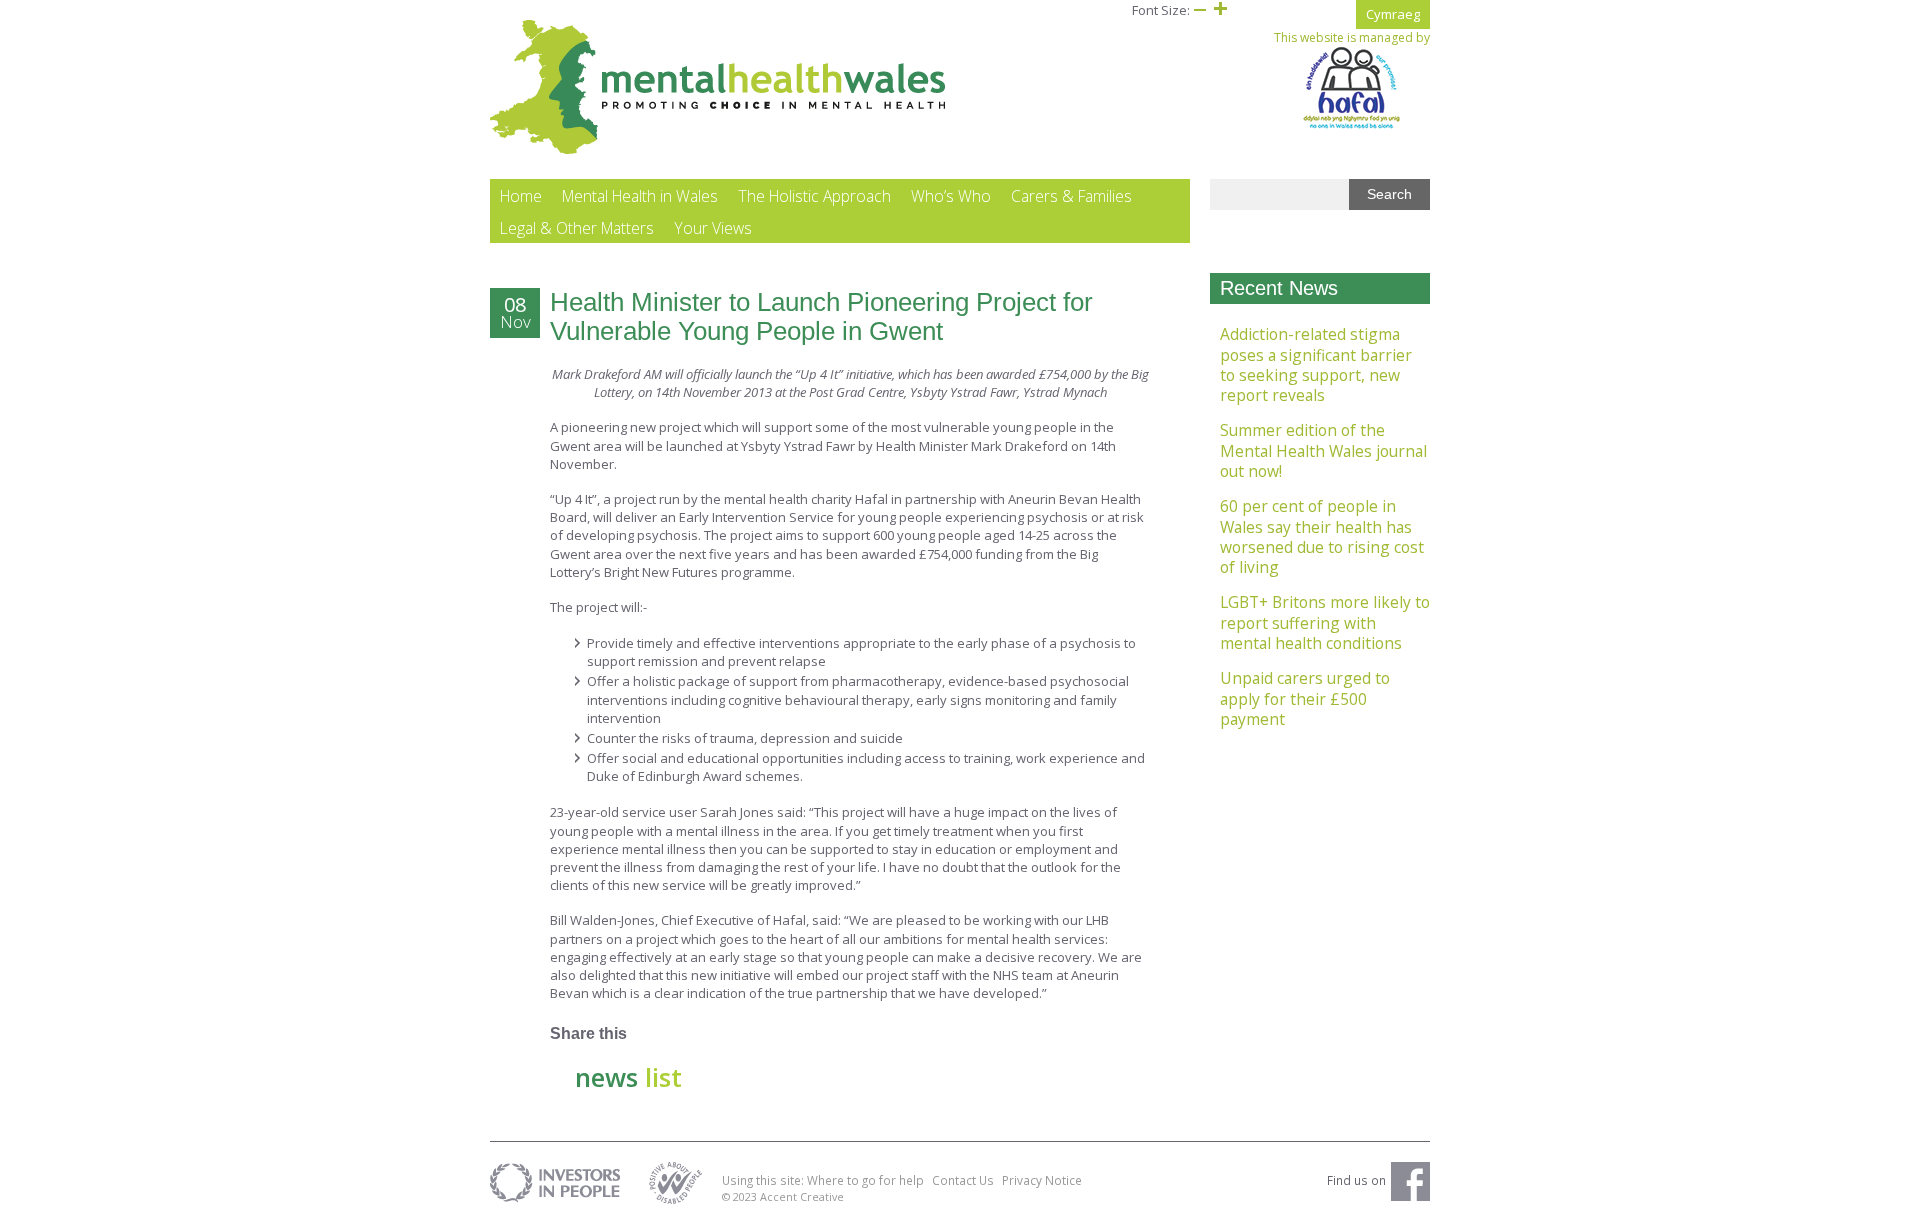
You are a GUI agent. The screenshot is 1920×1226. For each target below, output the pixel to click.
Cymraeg (1393, 14)
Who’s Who (951, 196)
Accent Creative (802, 1196)
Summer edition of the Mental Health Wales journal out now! (1323, 450)
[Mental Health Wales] (718, 150)
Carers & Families (1071, 196)
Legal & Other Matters (577, 228)
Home (521, 196)
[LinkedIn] (757, 1034)
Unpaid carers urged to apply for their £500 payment (1305, 698)
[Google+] (687, 1034)
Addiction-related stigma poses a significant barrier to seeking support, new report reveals (1316, 364)
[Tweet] (722, 1034)
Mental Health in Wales (640, 196)
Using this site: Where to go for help (823, 1180)
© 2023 (741, 1196)
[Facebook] (652, 1034)
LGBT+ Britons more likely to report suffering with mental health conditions (1325, 622)
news (628, 1077)
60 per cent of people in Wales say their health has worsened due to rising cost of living (1322, 536)
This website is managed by (1352, 38)
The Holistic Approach (814, 196)
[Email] (792, 1034)
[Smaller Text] (1200, 10)
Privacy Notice (1042, 1180)
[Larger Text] (1220, 10)
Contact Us (963, 1180)
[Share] (827, 1034)
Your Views (713, 228)
